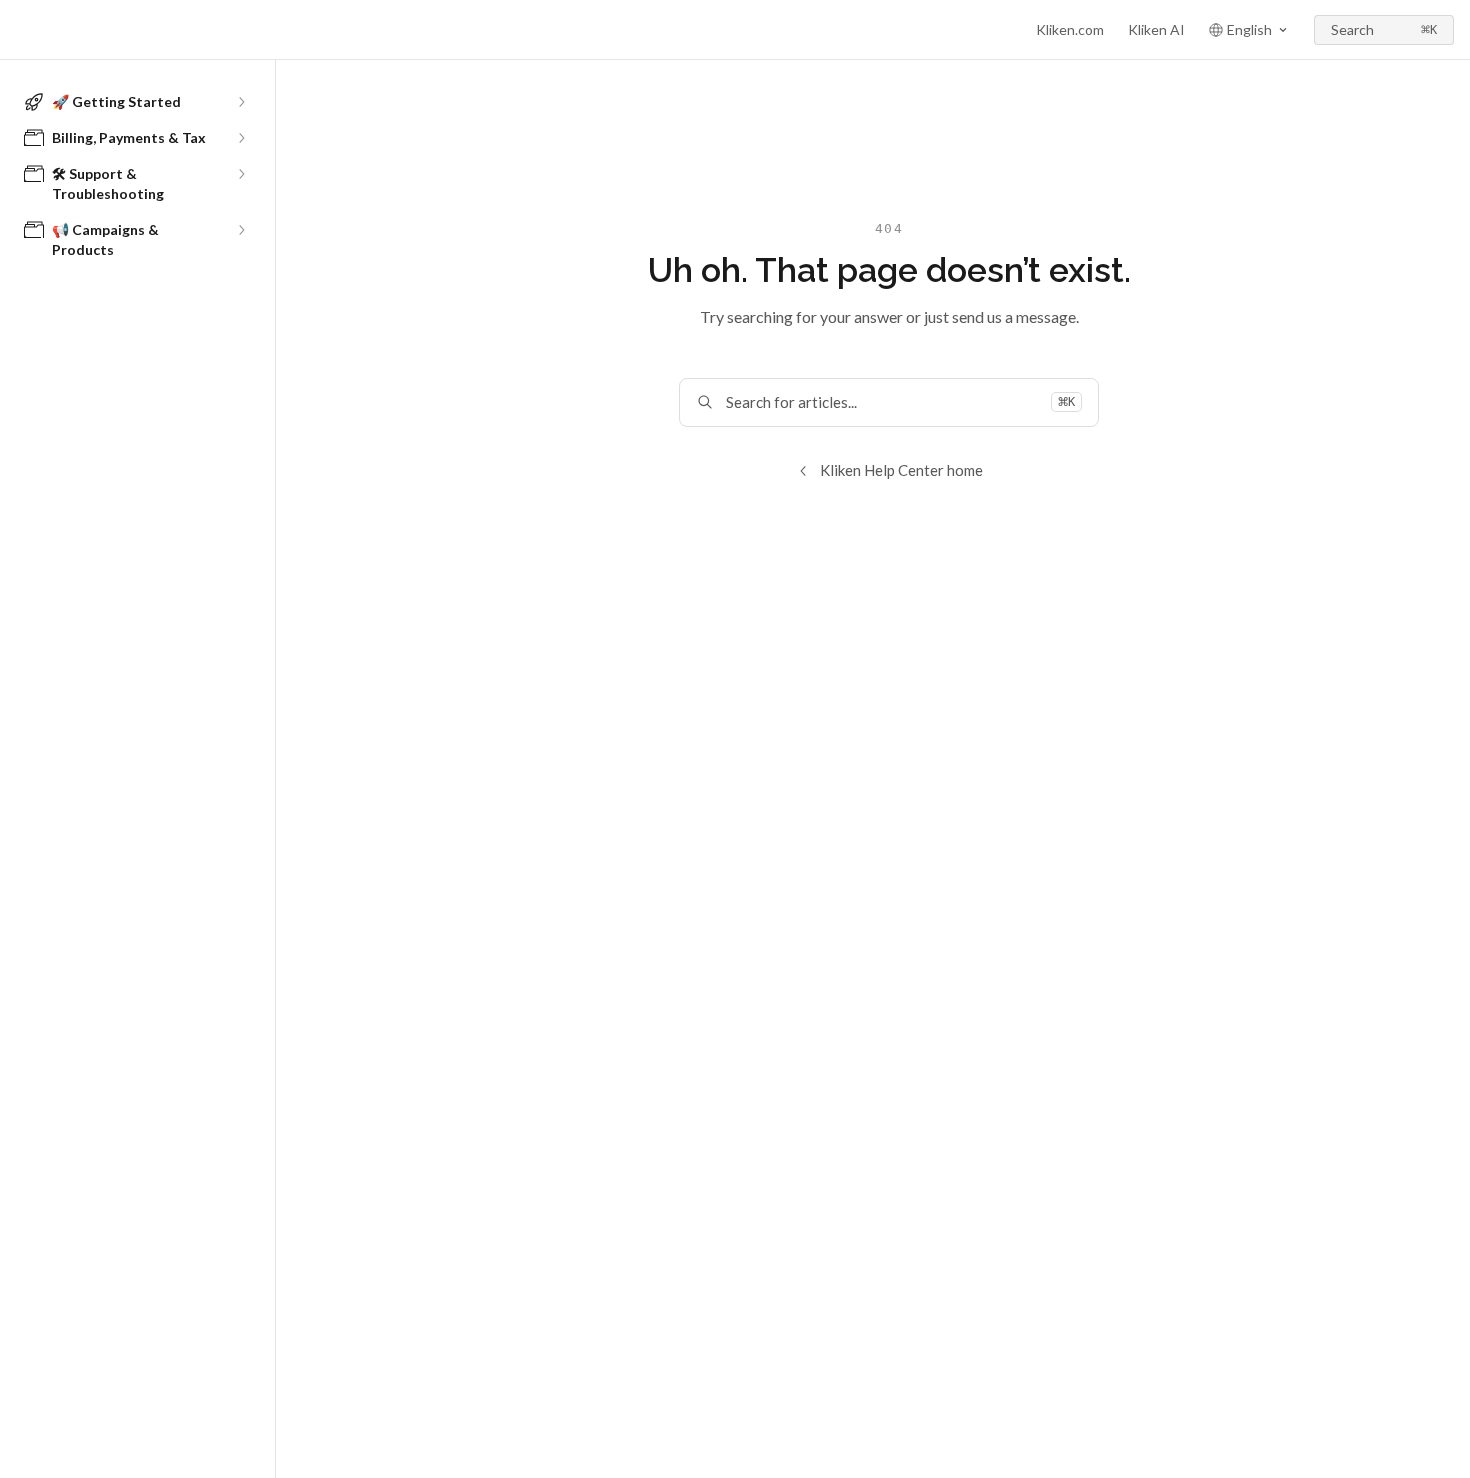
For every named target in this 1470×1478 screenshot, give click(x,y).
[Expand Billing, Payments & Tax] (241, 138)
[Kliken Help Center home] (20, 30)
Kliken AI (1156, 29)
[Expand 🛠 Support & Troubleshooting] (241, 174)
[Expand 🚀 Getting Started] (241, 102)
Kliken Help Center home (901, 470)
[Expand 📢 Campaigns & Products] (241, 230)
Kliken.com (1070, 29)
